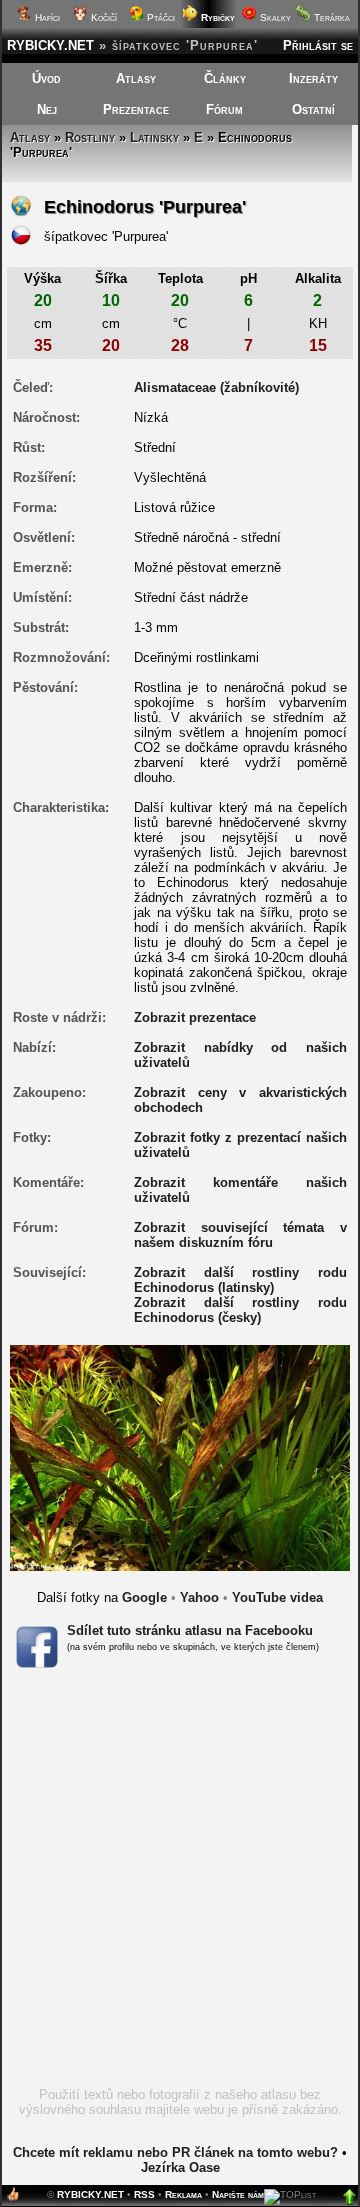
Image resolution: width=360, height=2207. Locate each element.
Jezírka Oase (180, 2167)
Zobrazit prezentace (195, 1017)
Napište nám (238, 2194)
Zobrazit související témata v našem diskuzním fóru (240, 1235)
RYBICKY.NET (50, 45)
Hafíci (46, 17)
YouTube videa (277, 1597)
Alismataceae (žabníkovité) (216, 387)
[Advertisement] (180, 1884)
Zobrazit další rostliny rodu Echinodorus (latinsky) (240, 1280)
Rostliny (90, 137)
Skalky (274, 17)
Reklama (183, 2194)
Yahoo (199, 1597)
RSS (144, 2194)
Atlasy (136, 78)
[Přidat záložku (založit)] (13, 2198)
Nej (47, 109)
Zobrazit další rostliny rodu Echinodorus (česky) (240, 1310)
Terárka (330, 17)
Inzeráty (313, 78)
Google (144, 1597)
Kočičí (102, 17)
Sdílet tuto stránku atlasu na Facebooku (190, 1630)
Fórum (224, 109)
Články (225, 78)
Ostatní (313, 109)
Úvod (46, 78)
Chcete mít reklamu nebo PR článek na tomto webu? (175, 2152)
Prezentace (136, 109)
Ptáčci (159, 17)
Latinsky (154, 137)
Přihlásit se (318, 45)
